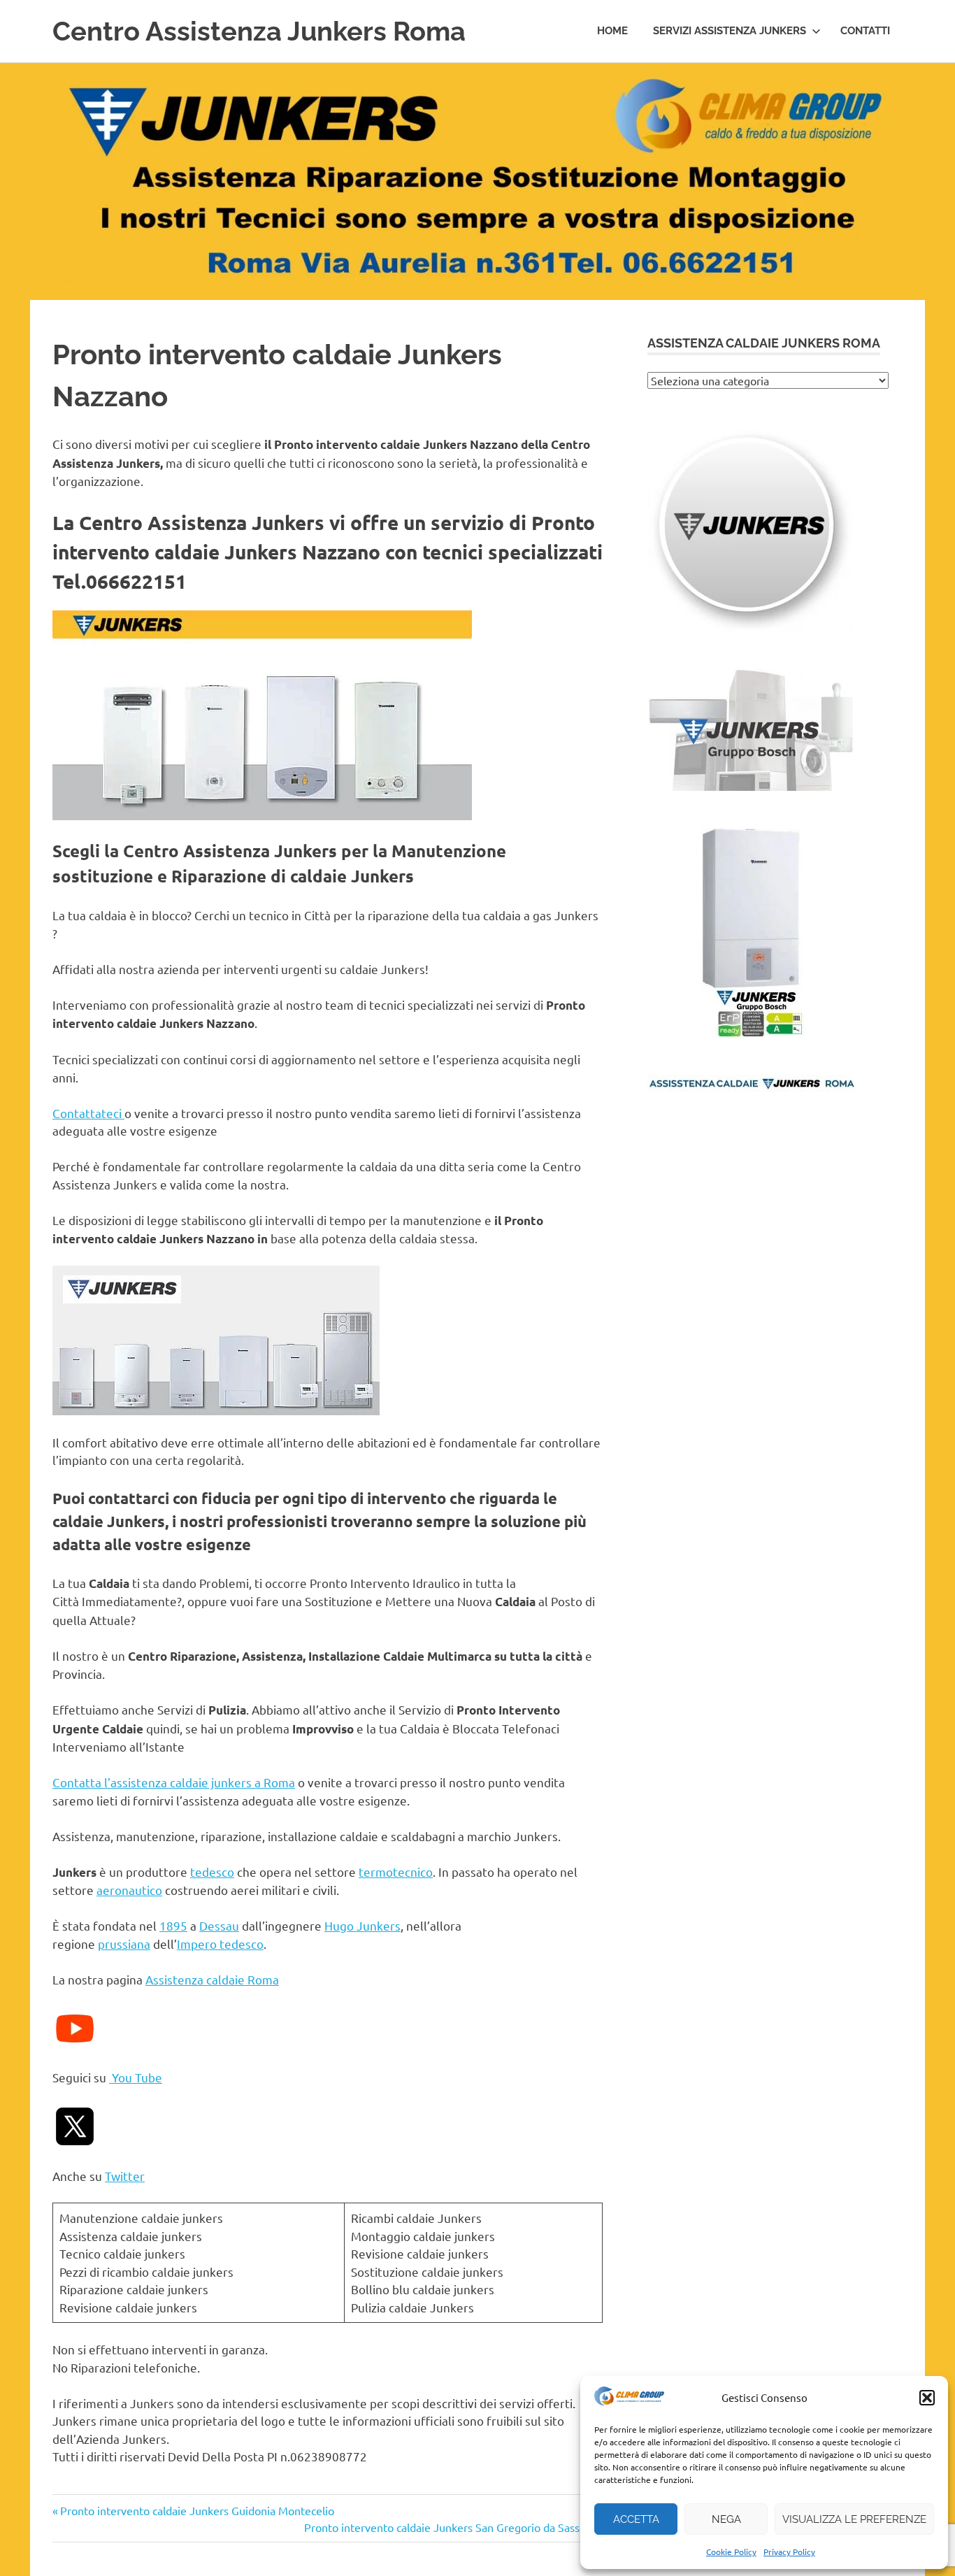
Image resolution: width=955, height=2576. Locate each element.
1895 (173, 1925)
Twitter (125, 2176)
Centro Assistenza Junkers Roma (259, 31)
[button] (927, 2398)
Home (612, 31)
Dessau (219, 1925)
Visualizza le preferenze (854, 2519)
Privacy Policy (789, 2552)
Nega (726, 2519)
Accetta (636, 2519)
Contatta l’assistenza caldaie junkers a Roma (174, 1782)
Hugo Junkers (362, 1925)
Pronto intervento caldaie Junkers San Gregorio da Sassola (449, 2527)
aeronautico (129, 1890)
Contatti (865, 31)
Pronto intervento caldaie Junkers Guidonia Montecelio (197, 2510)
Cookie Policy (731, 2552)
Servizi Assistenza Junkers (730, 31)
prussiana (124, 1944)
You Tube (136, 2077)
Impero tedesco (220, 1944)
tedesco (212, 1872)
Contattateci (88, 1113)
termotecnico (396, 1872)
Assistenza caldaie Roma (212, 1979)
